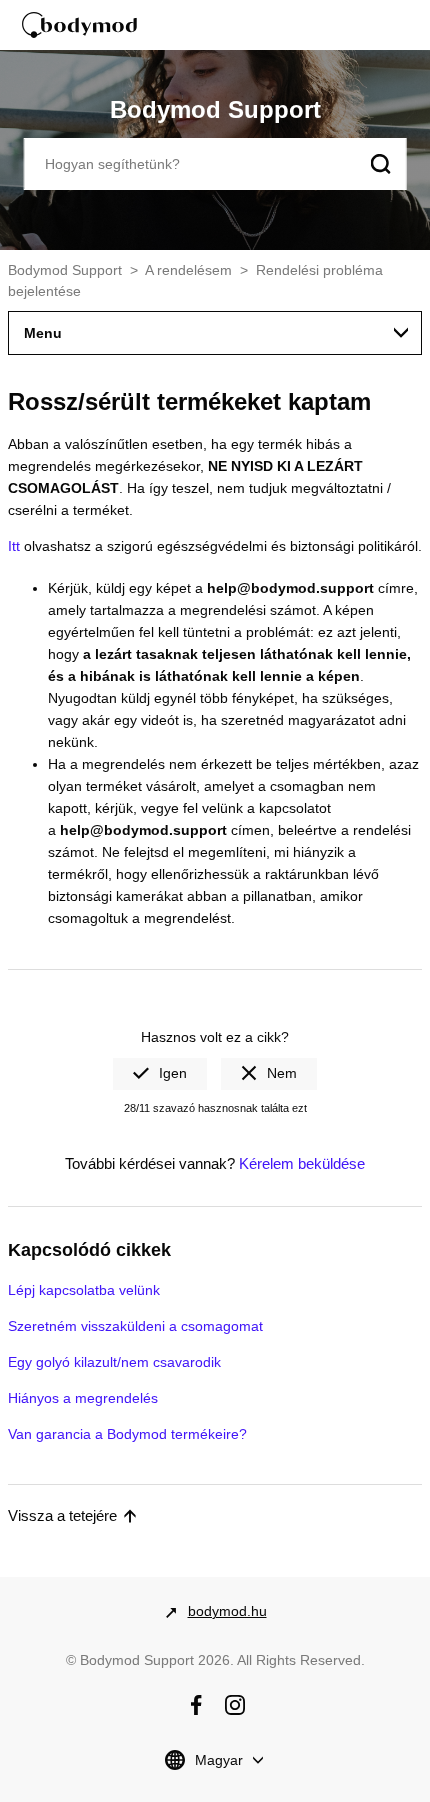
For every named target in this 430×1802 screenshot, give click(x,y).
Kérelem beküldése (302, 1163)
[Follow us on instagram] (235, 1705)
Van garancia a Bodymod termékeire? (127, 1434)
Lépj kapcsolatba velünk (84, 1290)
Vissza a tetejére (62, 1515)
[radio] (160, 1074)
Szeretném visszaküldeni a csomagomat (135, 1326)
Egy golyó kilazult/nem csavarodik (114, 1362)
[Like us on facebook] (196, 1705)
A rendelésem (188, 270)
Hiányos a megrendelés (83, 1398)
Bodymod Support (65, 270)
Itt (14, 546)
